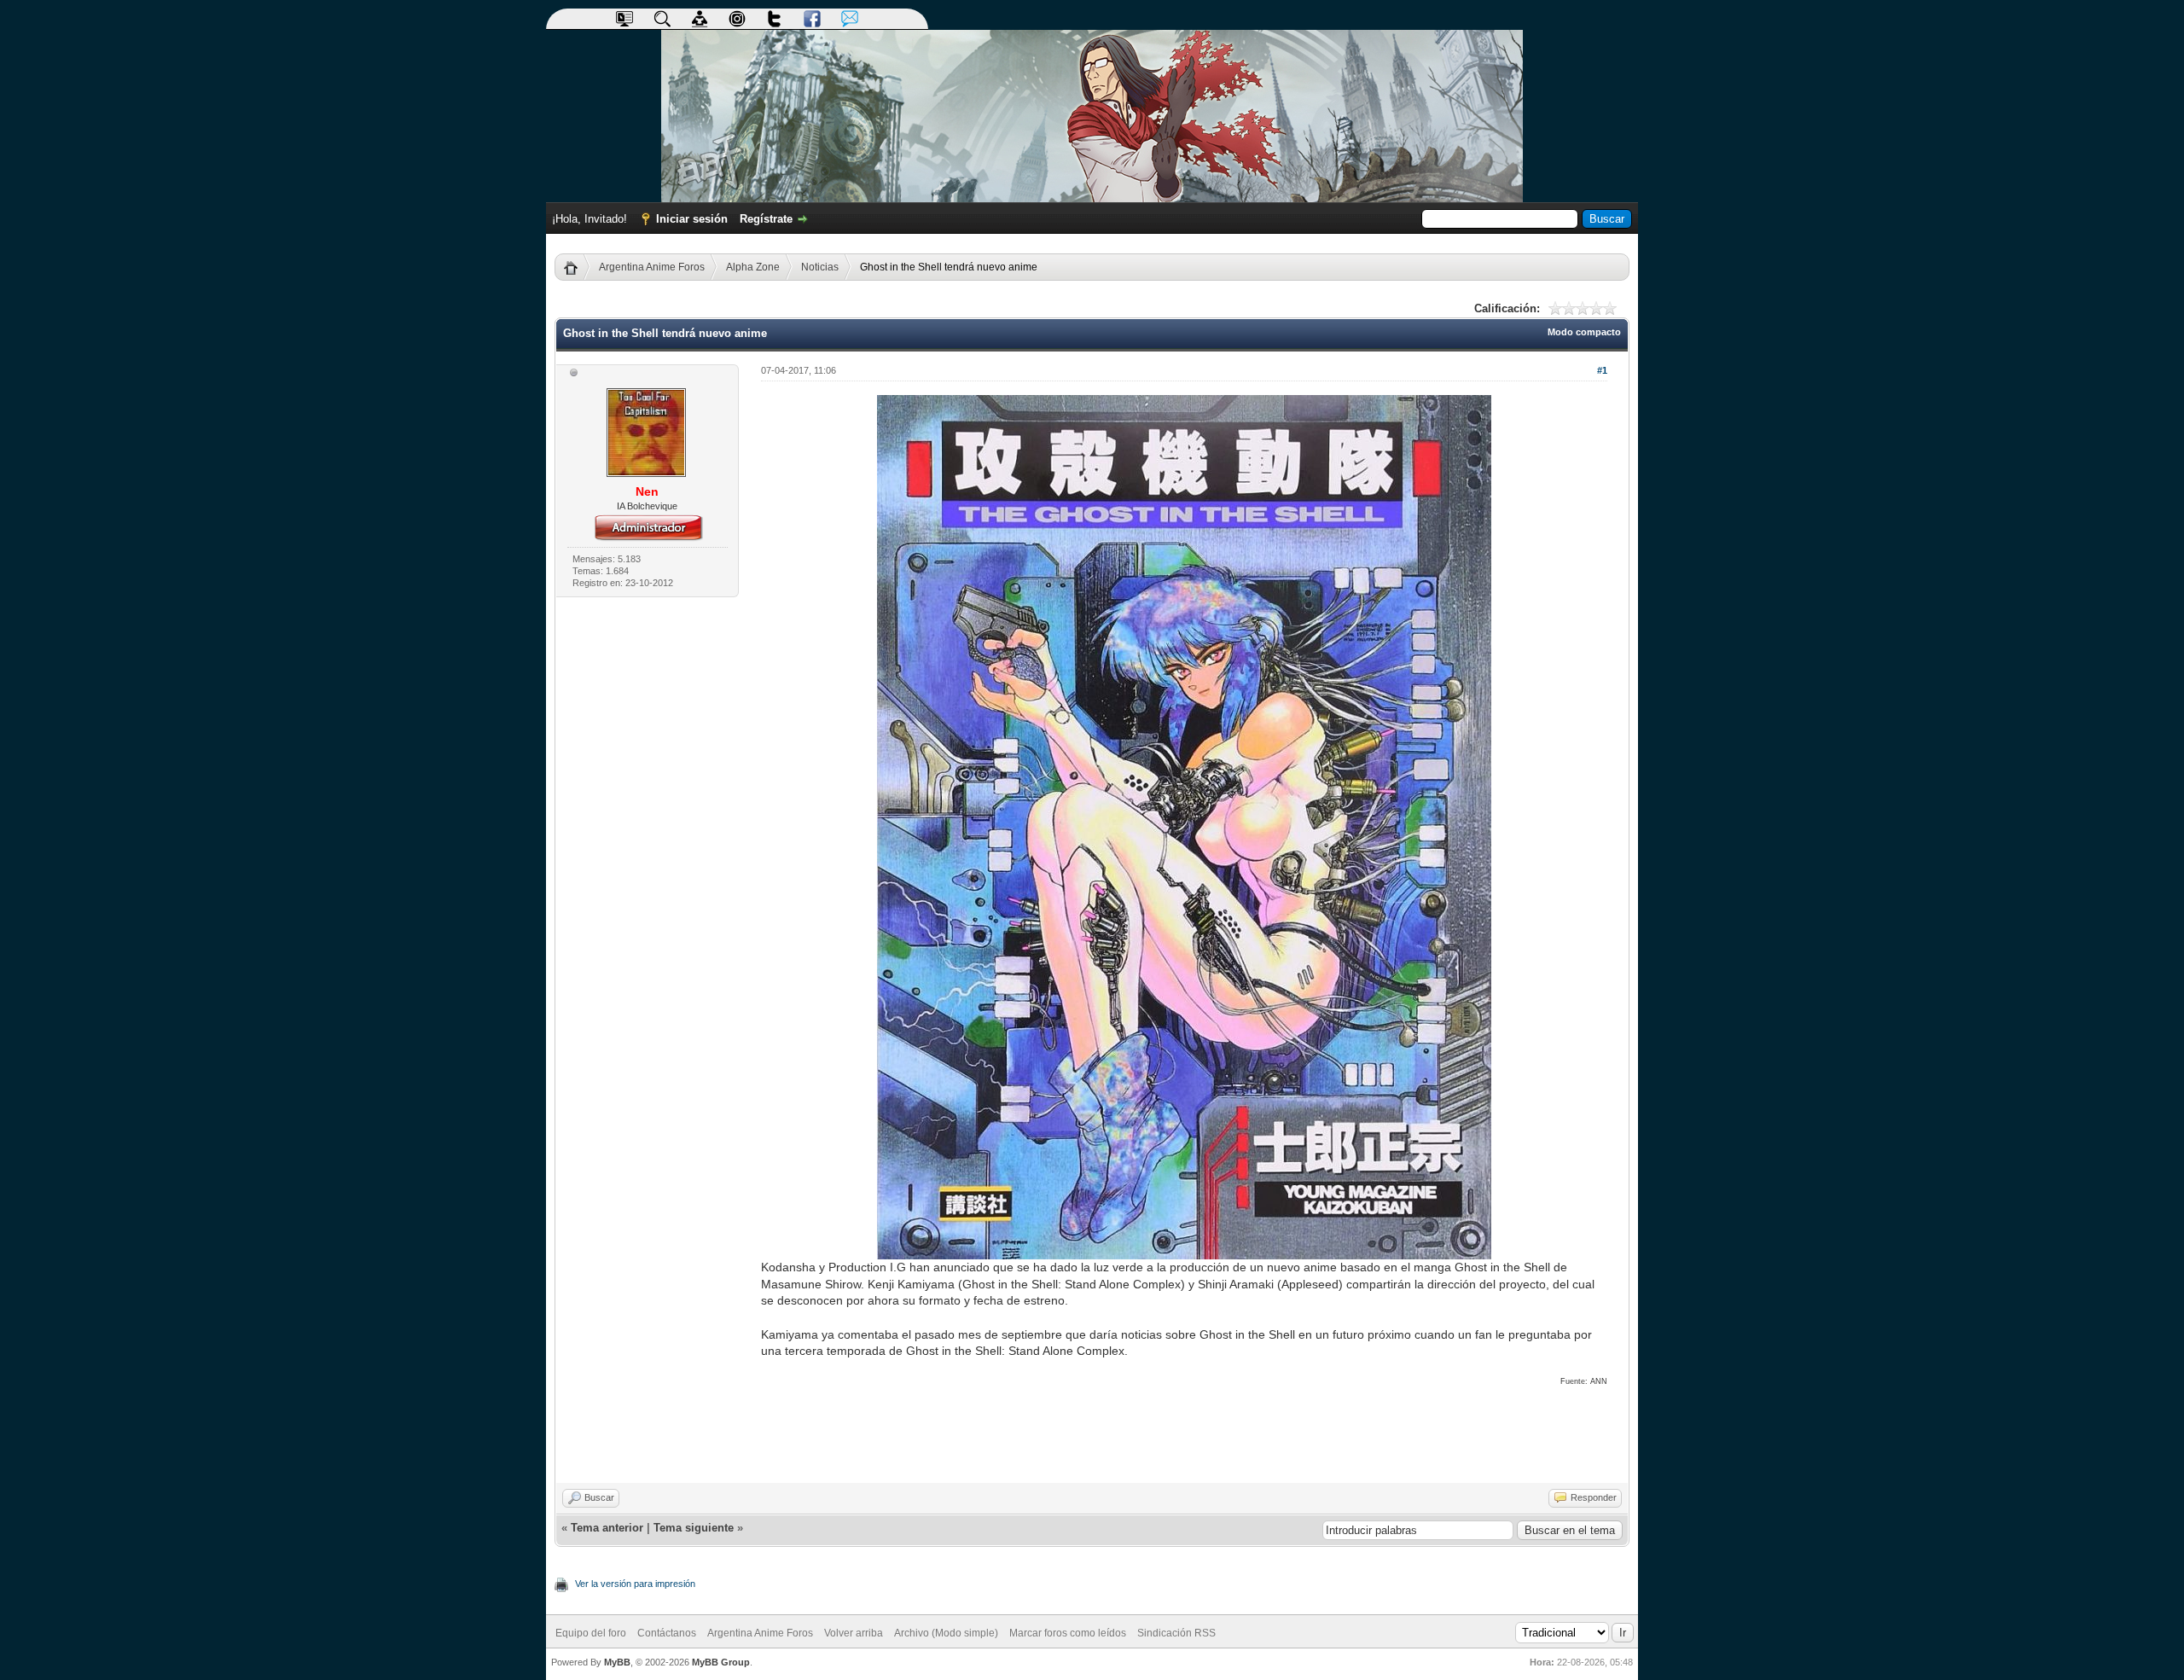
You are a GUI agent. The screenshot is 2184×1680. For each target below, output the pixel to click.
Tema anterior (607, 1528)
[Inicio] (577, 267)
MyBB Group (721, 1662)
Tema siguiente (694, 1528)
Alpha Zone (753, 267)
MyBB (617, 1662)
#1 (1602, 370)
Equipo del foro (591, 1633)
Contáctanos (667, 1633)
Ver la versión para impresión (635, 1584)
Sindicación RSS (1176, 1633)
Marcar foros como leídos (1068, 1633)
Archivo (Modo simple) (946, 1633)
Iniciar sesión (692, 219)
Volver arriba (854, 1633)
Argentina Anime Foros (652, 267)
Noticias (820, 267)
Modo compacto (1584, 332)
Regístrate (766, 219)
